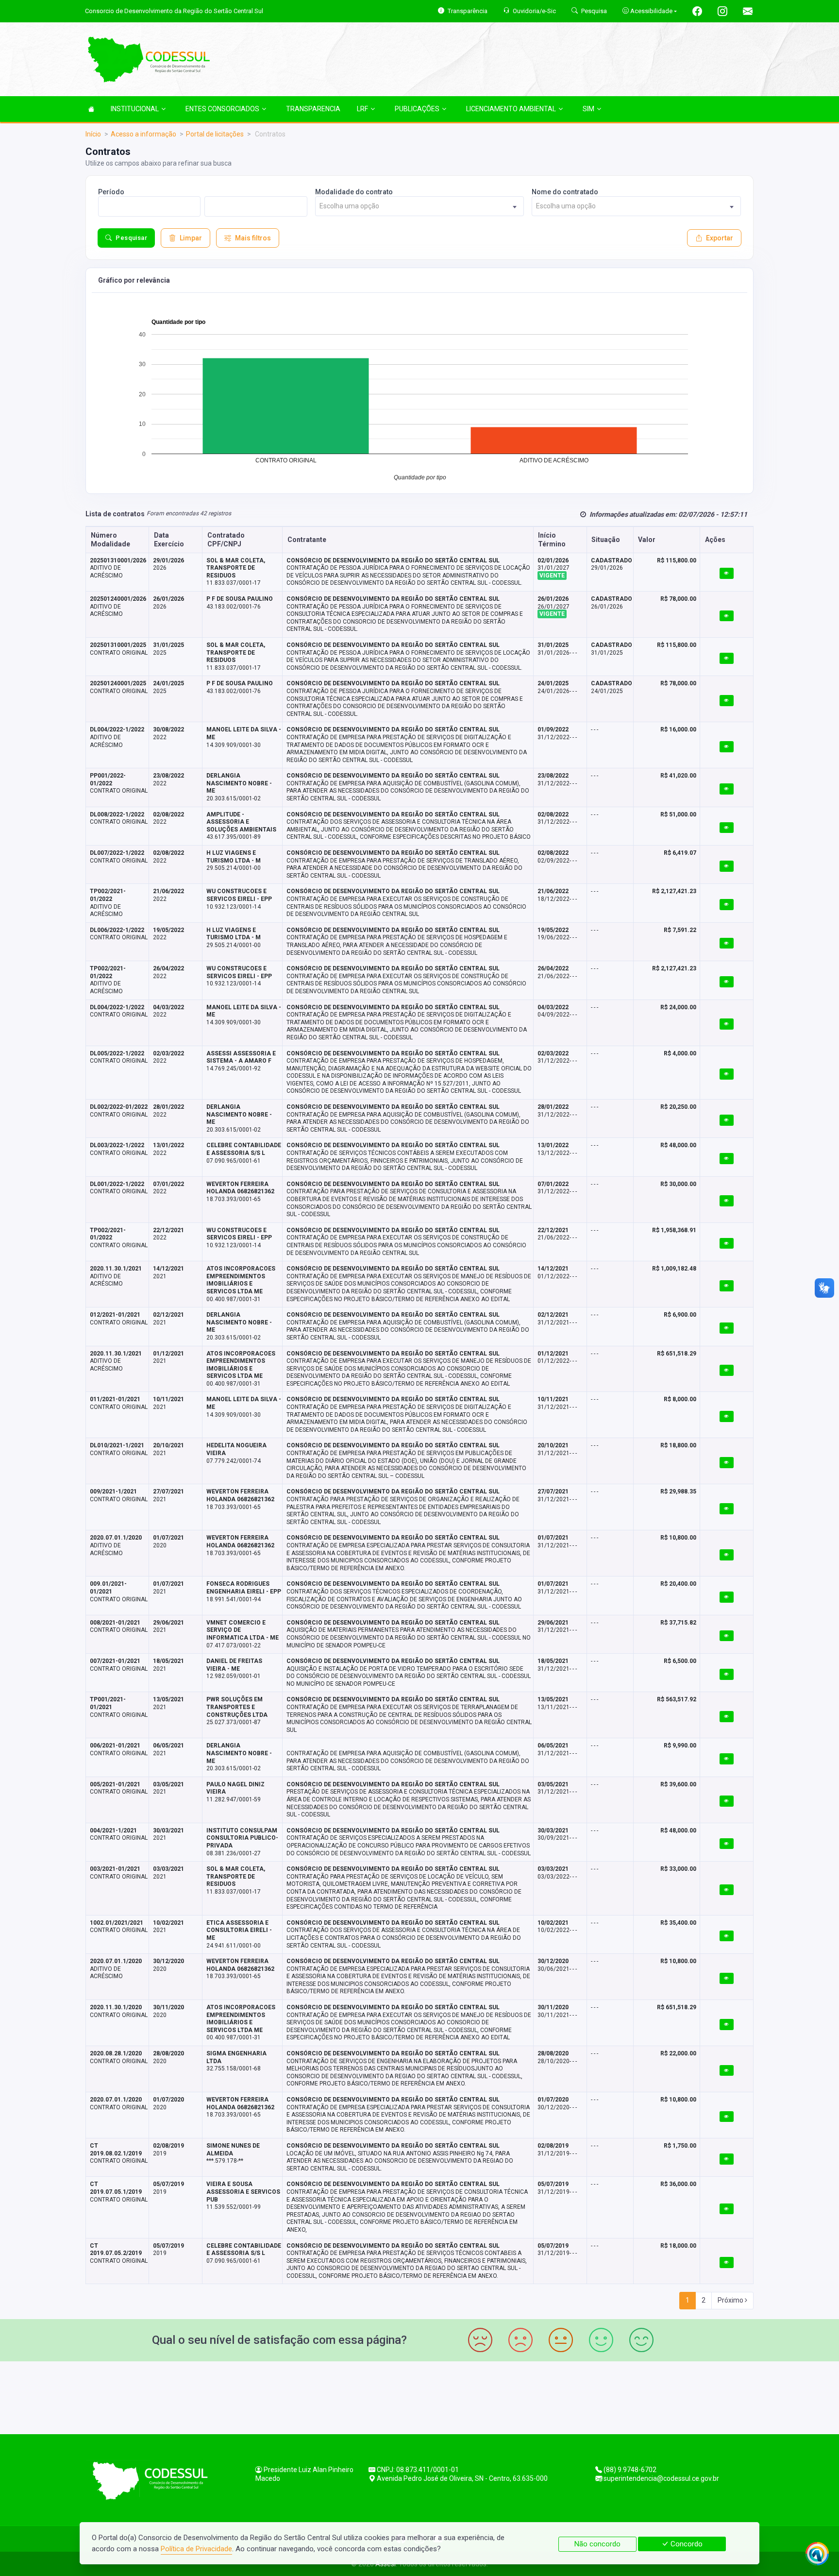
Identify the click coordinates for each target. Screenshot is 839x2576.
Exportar (720, 238)
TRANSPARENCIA (313, 109)
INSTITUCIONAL (135, 109)
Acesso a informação (143, 134)
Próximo (731, 2300)
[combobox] (420, 206)
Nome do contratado (565, 192)
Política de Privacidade (196, 2549)
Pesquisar (131, 238)
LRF (362, 109)
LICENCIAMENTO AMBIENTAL (511, 109)
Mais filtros (253, 238)
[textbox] (420, 206)
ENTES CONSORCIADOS (222, 109)
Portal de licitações (215, 134)
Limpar (191, 238)
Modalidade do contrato (354, 192)
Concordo (686, 2544)
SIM (588, 109)
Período (111, 192)
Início (93, 134)
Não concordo (597, 2544)
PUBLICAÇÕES (417, 109)
